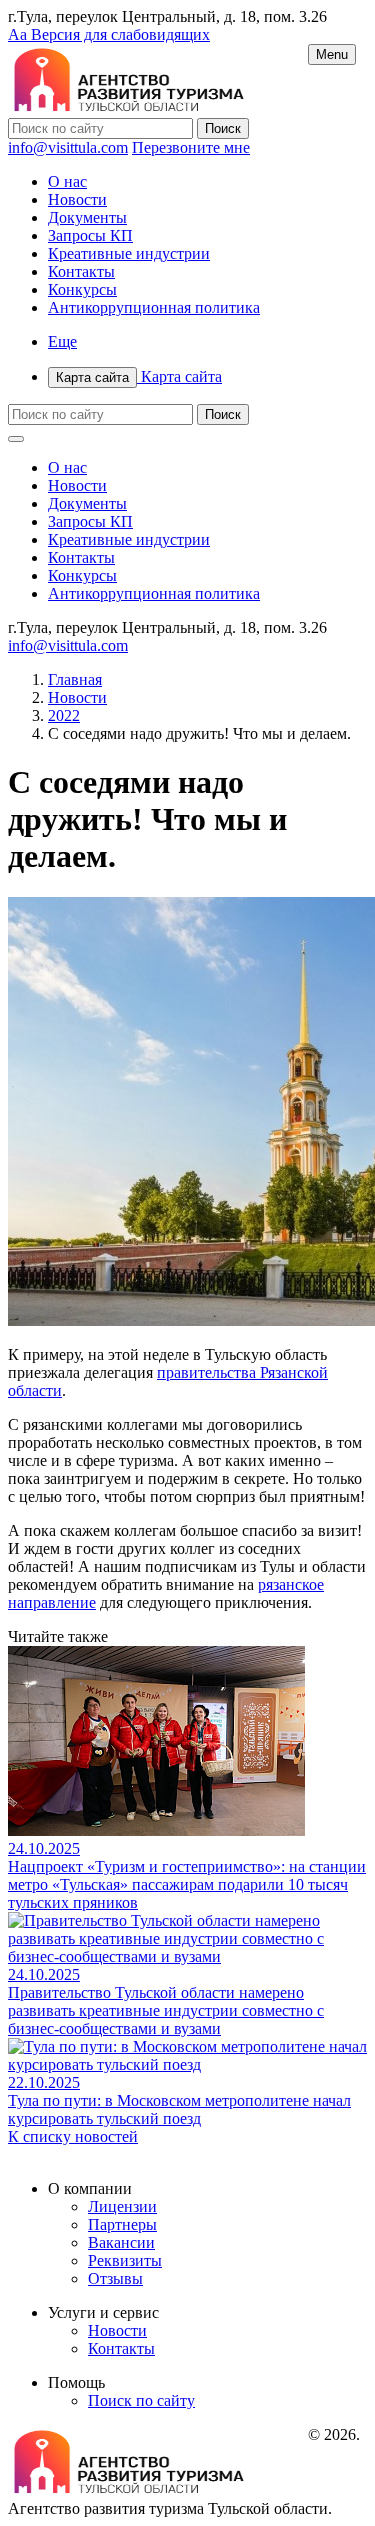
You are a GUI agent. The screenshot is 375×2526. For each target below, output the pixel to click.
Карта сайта (139, 376)
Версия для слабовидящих (109, 34)
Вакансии (121, 2242)
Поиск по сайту (141, 2400)
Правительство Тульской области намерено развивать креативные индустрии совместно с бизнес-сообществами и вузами (166, 2010)
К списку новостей (73, 2136)
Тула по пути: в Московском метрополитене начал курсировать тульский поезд (179, 2109)
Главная (75, 679)
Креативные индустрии (129, 253)
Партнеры (122, 2224)
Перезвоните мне (191, 147)
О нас (67, 181)
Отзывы (115, 2278)
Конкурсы (82, 289)
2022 (64, 715)
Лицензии (122, 2206)
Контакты (81, 271)
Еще (62, 341)
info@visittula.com (68, 147)
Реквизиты (125, 2260)
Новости (77, 199)
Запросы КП (90, 235)
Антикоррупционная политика (154, 307)
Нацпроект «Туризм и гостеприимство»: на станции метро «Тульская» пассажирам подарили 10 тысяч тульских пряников (187, 1884)
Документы (87, 217)
